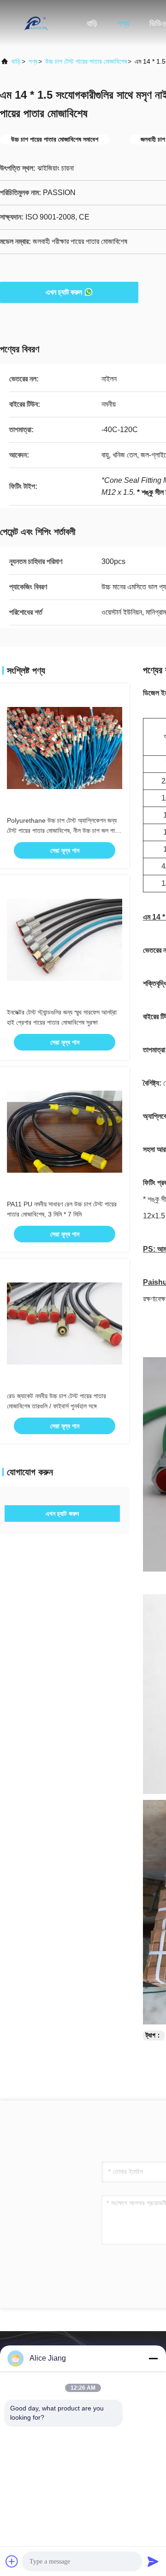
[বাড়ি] (37, 23)
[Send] (153, 2561)
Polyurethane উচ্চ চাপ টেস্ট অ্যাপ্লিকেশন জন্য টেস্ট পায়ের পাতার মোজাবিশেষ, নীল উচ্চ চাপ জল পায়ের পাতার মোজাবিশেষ (65, 831)
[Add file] (12, 2561)
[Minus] (153, 2358)
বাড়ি (92, 24)
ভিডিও (158, 24)
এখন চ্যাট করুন (64, 292)
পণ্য (123, 24)
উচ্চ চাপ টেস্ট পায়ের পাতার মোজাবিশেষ (86, 61)
